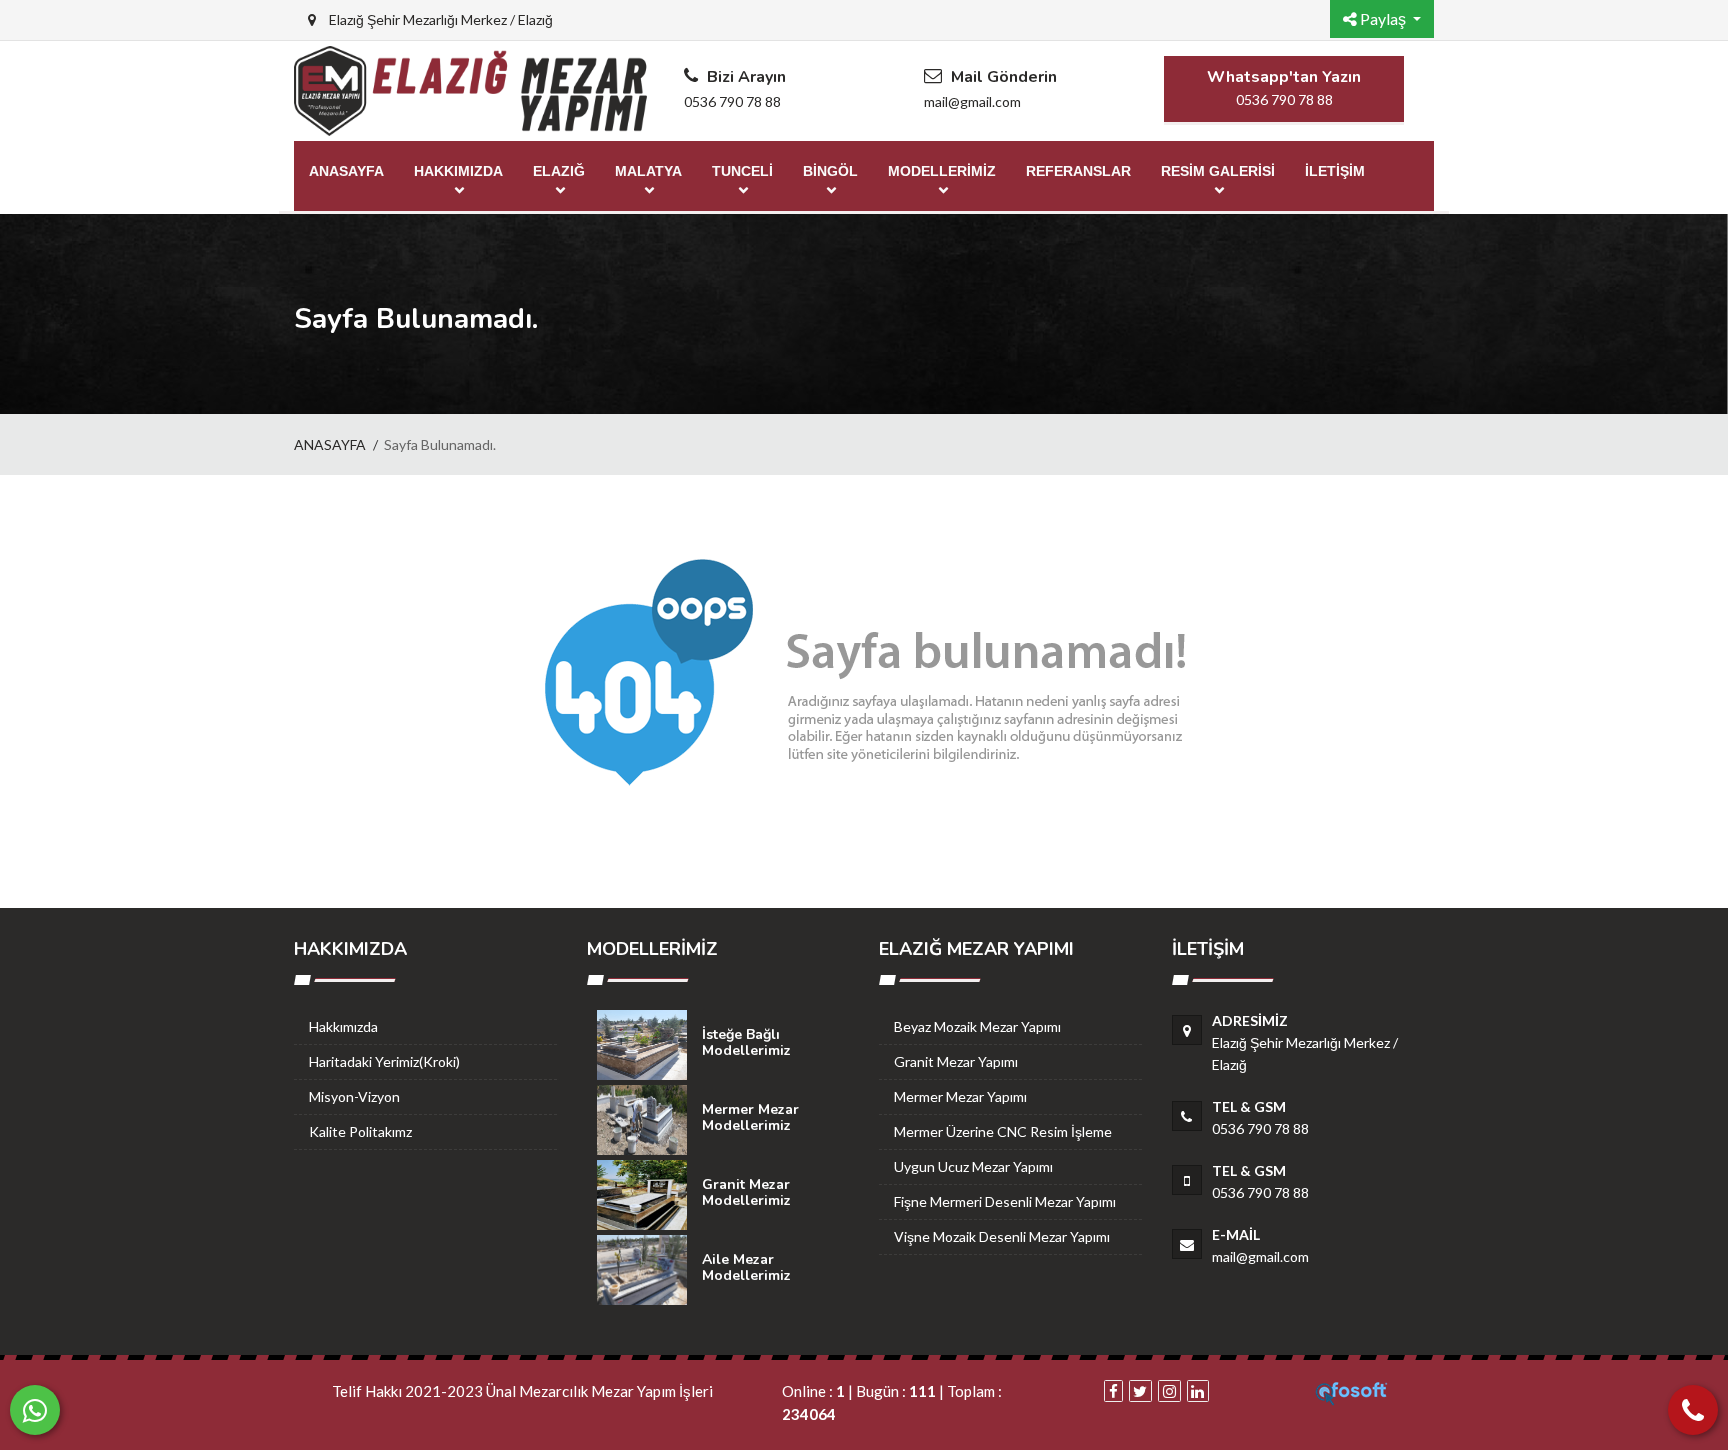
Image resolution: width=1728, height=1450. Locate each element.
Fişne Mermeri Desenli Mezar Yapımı (1005, 1201)
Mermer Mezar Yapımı (960, 1096)
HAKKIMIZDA (458, 171)
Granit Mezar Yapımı (956, 1061)
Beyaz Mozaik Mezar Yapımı (977, 1026)
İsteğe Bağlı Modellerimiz (746, 1042)
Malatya (648, 171)
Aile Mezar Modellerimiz (746, 1267)
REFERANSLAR (1078, 171)
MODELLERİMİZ (942, 171)
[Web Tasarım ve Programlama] (1352, 1391)
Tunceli (742, 171)
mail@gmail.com (972, 101)
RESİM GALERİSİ (1218, 171)
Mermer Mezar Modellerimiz (750, 1117)
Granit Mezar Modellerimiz (746, 1192)
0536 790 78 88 (732, 101)
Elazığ (559, 171)
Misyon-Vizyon (354, 1096)
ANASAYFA (346, 171)
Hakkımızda (343, 1026)
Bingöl (830, 171)
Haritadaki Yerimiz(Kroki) (384, 1061)
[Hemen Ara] (1693, 1410)
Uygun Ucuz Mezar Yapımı (973, 1166)
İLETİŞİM (1335, 171)
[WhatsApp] (35, 1410)
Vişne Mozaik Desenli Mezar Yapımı (1002, 1236)
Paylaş (1383, 18)
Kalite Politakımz (360, 1131)
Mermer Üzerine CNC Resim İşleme (1003, 1131)
